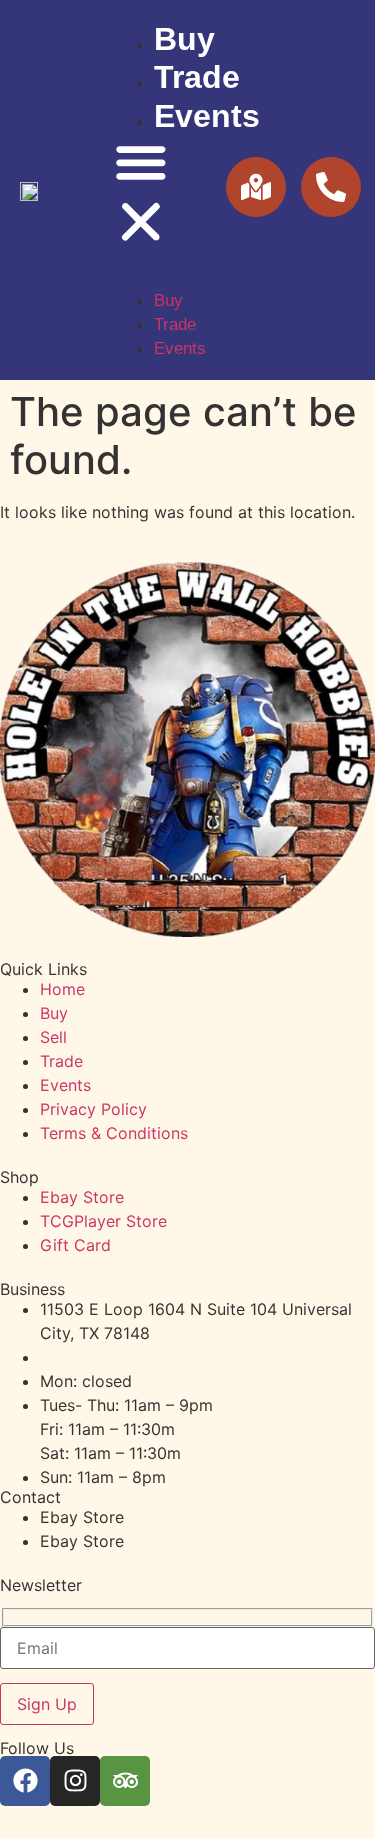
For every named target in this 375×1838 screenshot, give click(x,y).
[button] (141, 195)
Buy (184, 39)
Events (207, 116)
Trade (197, 77)
